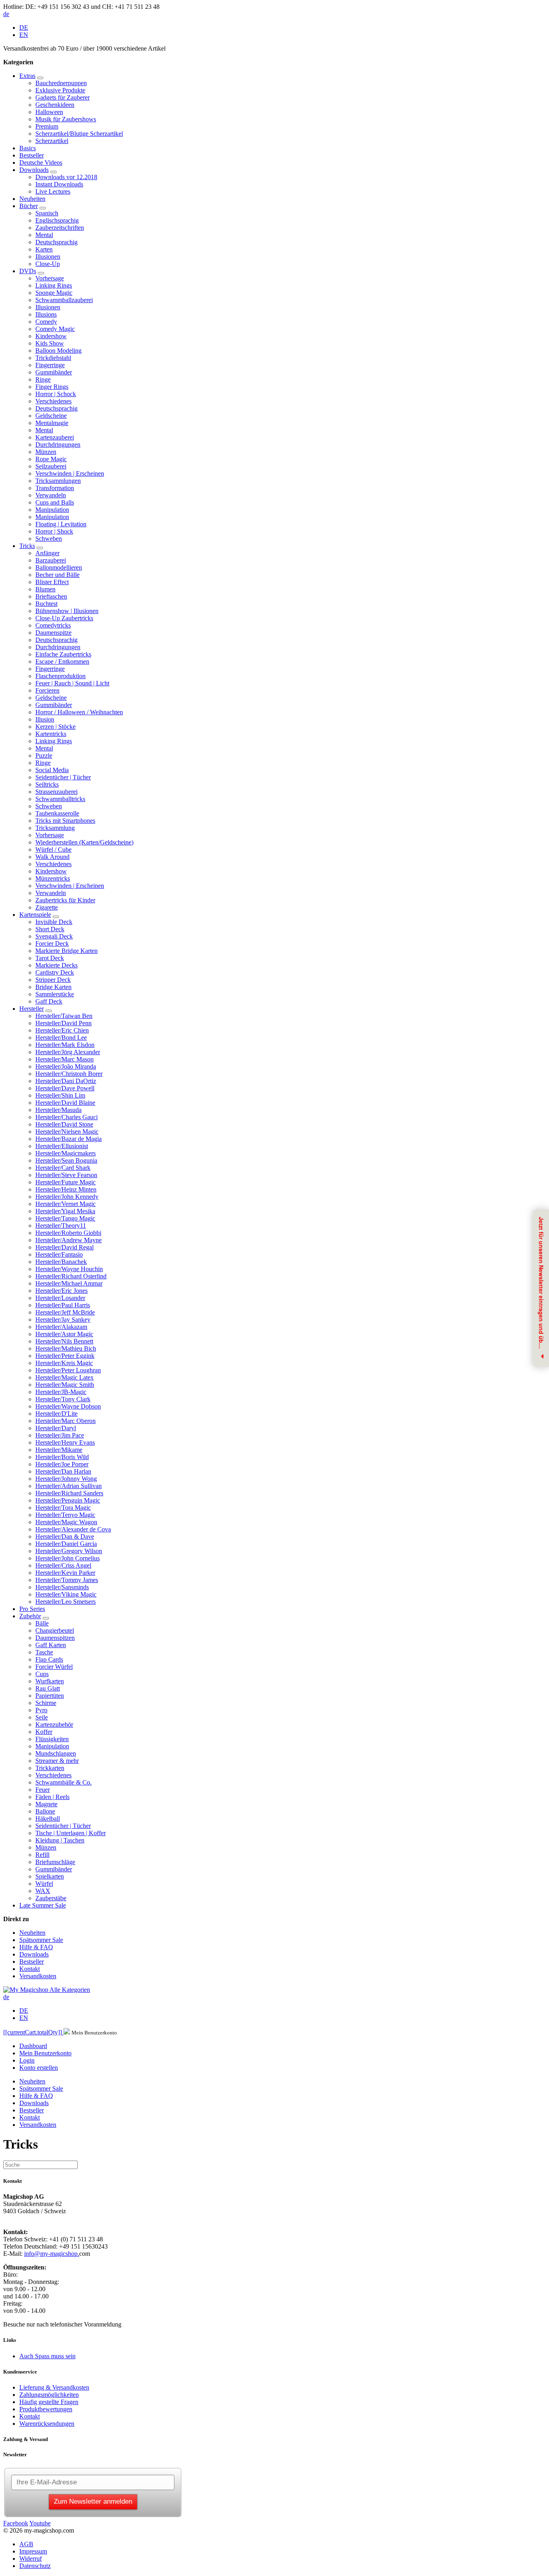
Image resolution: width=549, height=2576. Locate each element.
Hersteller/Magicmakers (66, 1153)
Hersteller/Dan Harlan (63, 1471)
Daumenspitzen (55, 1638)
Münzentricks (53, 878)
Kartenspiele (35, 915)
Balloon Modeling (58, 351)
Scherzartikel (52, 141)
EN (24, 35)
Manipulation (52, 510)
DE (24, 28)
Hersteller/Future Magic (66, 1182)
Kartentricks (51, 734)
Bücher (29, 206)
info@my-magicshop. (52, 2254)
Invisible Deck (54, 922)
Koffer (44, 1732)
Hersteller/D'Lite (56, 1414)
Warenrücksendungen (47, 2424)
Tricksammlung (55, 828)
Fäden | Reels (52, 1797)
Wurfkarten (50, 1681)
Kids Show (50, 343)
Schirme (46, 1703)
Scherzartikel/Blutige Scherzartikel (79, 134)
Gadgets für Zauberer (62, 97)
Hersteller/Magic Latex (65, 1377)
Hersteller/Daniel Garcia (66, 1544)
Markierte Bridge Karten (67, 951)
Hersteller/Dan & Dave (65, 1536)
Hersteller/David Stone (64, 1124)
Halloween (49, 112)
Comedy (46, 322)
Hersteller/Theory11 (61, 1226)
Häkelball (48, 1819)
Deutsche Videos (41, 163)
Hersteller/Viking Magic (66, 1594)
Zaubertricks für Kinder (65, 900)
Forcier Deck (52, 944)
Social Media (52, 770)
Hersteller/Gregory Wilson (69, 1551)
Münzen (46, 452)
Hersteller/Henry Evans (65, 1442)
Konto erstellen (39, 2068)
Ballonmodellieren (59, 567)
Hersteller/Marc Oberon (66, 1421)
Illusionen (48, 257)
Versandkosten (38, 1976)
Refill (42, 1855)
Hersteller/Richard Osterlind (71, 1276)
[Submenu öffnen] (40, 78)
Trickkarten (50, 1768)
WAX (43, 1891)
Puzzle (44, 755)
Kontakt (30, 1969)
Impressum (33, 2551)
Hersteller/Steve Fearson (66, 1175)
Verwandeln (51, 495)
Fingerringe (50, 365)
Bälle (42, 1623)
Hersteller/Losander (60, 1298)
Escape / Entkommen (62, 661)
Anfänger (47, 553)
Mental (44, 235)
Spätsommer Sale (41, 1940)
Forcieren (47, 690)
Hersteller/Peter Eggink (65, 1356)
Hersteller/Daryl (56, 1428)
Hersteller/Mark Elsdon (65, 1045)
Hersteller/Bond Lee (61, 1038)
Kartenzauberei (55, 437)
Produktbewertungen (46, 2409)
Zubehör (30, 1616)
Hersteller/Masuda (58, 1110)
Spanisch (47, 213)
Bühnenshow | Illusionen (67, 611)
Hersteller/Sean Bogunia (66, 1160)
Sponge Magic (54, 293)
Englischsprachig (57, 220)
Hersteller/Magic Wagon (66, 1522)
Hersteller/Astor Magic (64, 1334)
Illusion (45, 719)
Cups (42, 1674)
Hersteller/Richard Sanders (69, 1493)
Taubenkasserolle (57, 813)
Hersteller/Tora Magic (63, 1508)
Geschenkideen (55, 105)
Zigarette (47, 907)
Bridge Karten (53, 987)
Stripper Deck (53, 980)
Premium (47, 126)
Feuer (43, 1790)
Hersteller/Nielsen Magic (67, 1132)
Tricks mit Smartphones (65, 821)
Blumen (45, 589)
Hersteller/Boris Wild (62, 1457)
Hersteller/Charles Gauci (67, 1117)
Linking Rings (54, 285)
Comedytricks (53, 625)
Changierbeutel (55, 1630)
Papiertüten (50, 1696)
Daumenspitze (53, 633)
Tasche (44, 1652)
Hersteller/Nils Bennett (64, 1341)
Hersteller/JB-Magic (61, 1392)
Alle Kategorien (70, 1990)
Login (27, 2060)
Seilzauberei (51, 466)
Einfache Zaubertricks (63, 654)
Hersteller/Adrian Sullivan (69, 1486)
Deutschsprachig (56, 242)
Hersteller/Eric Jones (61, 1291)
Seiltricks (47, 784)
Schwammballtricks (60, 799)
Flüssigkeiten (52, 1739)
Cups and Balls (55, 502)
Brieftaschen (51, 596)
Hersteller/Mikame (59, 1450)
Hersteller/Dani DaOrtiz (66, 1081)
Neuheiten (32, 199)
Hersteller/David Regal (65, 1247)
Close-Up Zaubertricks (64, 618)
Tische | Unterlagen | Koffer (71, 1833)
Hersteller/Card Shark (63, 1168)
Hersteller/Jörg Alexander (68, 1052)
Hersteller (32, 1009)
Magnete (46, 1804)
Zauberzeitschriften (60, 228)
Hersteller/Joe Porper (62, 1464)
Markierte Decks (56, 965)
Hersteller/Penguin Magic (68, 1500)
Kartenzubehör (54, 1724)
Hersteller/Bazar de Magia (69, 1139)
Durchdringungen (58, 445)
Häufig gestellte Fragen (49, 2402)
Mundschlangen (56, 1753)
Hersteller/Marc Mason (65, 1059)
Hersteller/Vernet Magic (66, 1204)
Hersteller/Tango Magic (65, 1218)
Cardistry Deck (55, 972)
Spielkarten (50, 1876)
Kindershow (51, 336)
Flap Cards (49, 1659)
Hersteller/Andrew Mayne (69, 1240)
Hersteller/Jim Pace (60, 1435)
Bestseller (32, 155)
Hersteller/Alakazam (61, 1327)
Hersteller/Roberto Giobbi (68, 1233)
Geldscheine (51, 416)
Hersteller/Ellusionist (62, 1146)
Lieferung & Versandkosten (54, 2387)
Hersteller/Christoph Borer (69, 1074)
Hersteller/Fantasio (59, 1254)
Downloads (34, 170)
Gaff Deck (49, 1001)
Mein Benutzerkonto (45, 2053)
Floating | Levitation (61, 524)
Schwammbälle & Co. (64, 1782)
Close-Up (48, 264)
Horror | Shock (54, 531)
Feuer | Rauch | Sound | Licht (72, 683)
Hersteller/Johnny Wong (66, 1479)
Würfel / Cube (53, 849)
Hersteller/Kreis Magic (64, 1363)
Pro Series (32, 1609)
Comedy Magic (55, 329)
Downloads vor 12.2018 (66, 177)
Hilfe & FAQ (36, 1947)
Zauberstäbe (51, 1898)
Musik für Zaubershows (66, 119)
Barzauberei (51, 560)
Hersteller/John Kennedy (67, 1197)
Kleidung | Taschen (60, 1840)
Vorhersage (50, 278)
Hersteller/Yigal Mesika (65, 1211)
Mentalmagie (52, 423)
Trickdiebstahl (53, 358)
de (6, 14)
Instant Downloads (59, 184)
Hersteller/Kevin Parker (65, 1573)
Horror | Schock (56, 394)
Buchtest (46, 604)
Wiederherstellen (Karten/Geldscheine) (84, 842)
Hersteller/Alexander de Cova (73, 1529)
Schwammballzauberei (64, 300)
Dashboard (33, 2046)
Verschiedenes (53, 401)
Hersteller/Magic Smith (65, 1385)
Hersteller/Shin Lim (60, 1095)
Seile (42, 1717)
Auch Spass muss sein (47, 2356)
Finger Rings (52, 387)
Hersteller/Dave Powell (65, 1088)
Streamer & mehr (57, 1761)
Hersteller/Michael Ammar (69, 1283)
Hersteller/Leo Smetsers (66, 1602)
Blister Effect (52, 582)
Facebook (16, 2523)
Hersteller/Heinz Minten (66, 1189)
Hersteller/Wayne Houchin (69, 1269)
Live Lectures (53, 191)
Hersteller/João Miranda (66, 1066)
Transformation (55, 488)
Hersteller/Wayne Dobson (68, 1406)
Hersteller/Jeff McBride (65, 1312)
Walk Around (52, 857)
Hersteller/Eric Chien (62, 1030)
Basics (28, 148)
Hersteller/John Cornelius (68, 1558)
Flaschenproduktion (60, 676)
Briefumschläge (55, 1862)
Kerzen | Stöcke (55, 727)
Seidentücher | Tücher (63, 777)
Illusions (46, 314)
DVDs (28, 271)
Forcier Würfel (54, 1667)
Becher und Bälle (57, 575)
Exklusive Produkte (60, 90)
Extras (27, 76)
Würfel (44, 1884)
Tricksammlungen (58, 481)
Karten (44, 249)
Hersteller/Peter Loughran (68, 1370)
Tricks (27, 546)
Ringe (43, 379)
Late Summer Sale (43, 1905)
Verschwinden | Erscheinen (70, 473)
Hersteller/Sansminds (62, 1587)
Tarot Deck (50, 958)
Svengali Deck (54, 936)
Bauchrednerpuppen (61, 83)
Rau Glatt (48, 1688)
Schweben (49, 539)
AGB (26, 2544)
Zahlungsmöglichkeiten (49, 2395)
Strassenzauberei (56, 792)
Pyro (41, 1710)
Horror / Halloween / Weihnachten (79, 712)
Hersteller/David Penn (64, 1023)
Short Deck (50, 929)
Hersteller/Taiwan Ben (64, 1016)
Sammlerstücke (55, 994)
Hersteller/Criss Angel (63, 1565)
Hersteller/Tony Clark (63, 1399)
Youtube (40, 2523)
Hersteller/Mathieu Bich (66, 1348)
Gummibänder (54, 372)
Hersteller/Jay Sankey (63, 1320)
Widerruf (31, 2559)
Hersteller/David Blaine (65, 1103)
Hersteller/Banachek (61, 1262)
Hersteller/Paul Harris (63, 1305)
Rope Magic (51, 459)
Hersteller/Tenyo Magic (65, 1515)
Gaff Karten (51, 1645)
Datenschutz (35, 2566)
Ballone (45, 1811)
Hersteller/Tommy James (67, 1580)
